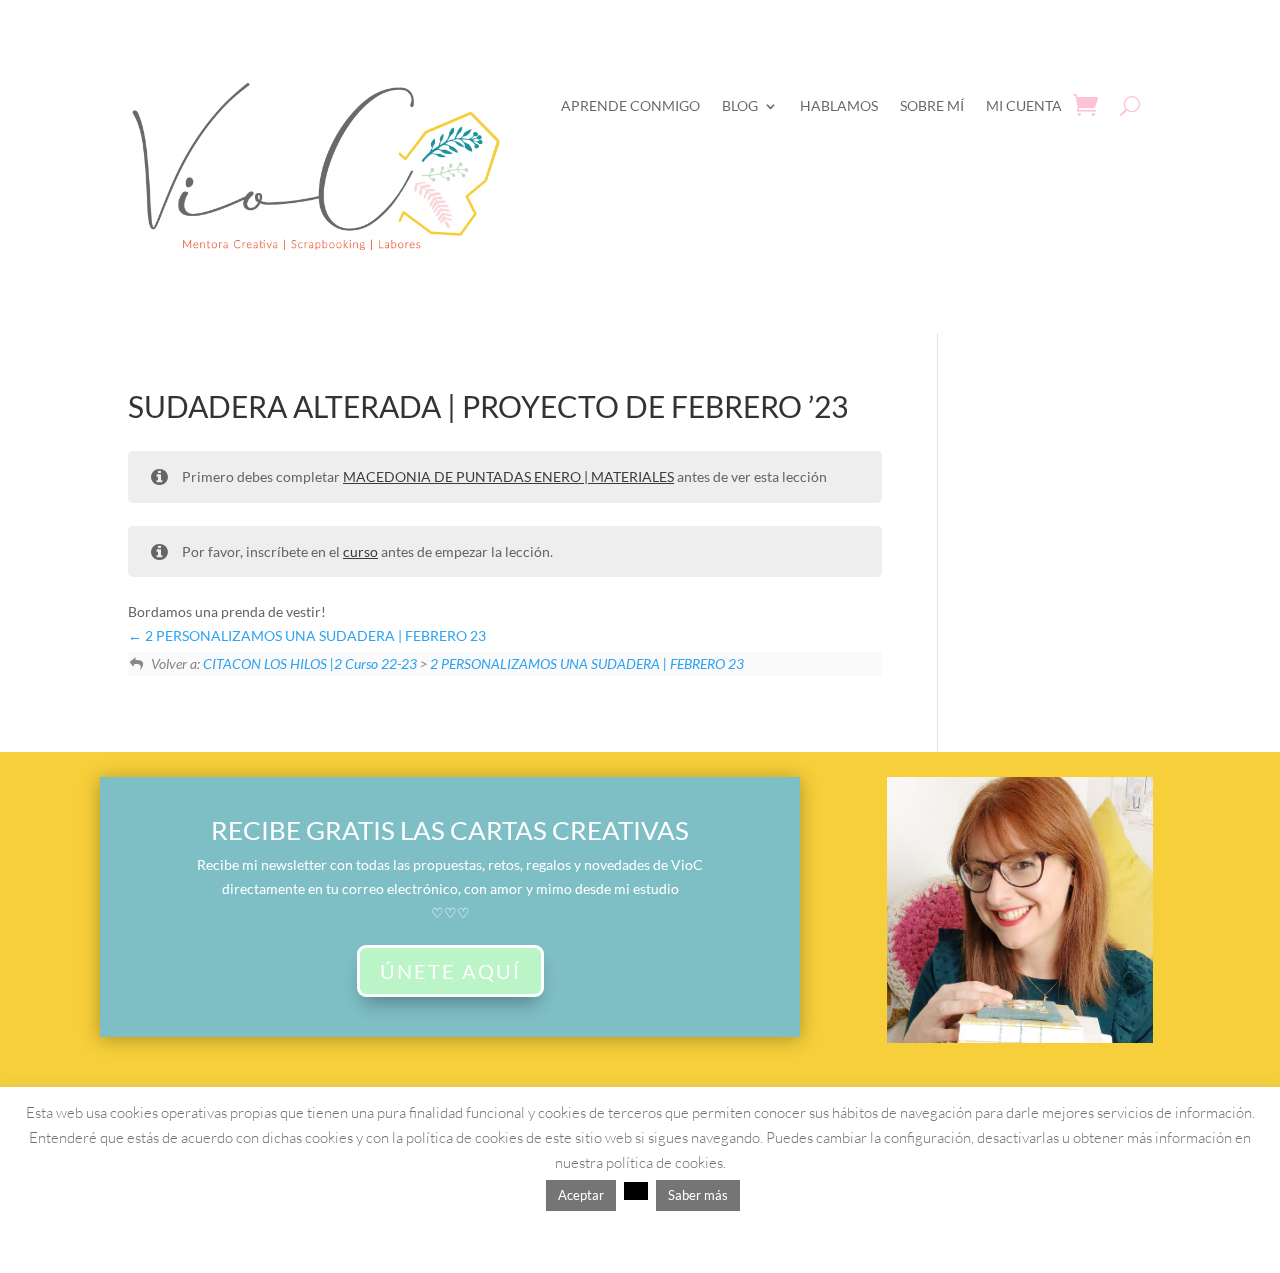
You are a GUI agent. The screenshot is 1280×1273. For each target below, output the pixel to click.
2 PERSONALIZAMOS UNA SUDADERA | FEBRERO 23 (314, 635)
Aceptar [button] (581, 1195)
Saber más (698, 1195)
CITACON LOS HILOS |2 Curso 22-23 (310, 663)
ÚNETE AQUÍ (450, 971)
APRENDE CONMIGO (630, 105)
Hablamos (839, 105)
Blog (740, 105)
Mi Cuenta (1024, 105)
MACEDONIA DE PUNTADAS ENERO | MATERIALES (508, 476)
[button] (636, 1191)
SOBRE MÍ (932, 105)
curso (360, 551)
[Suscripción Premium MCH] (1020, 1037)
